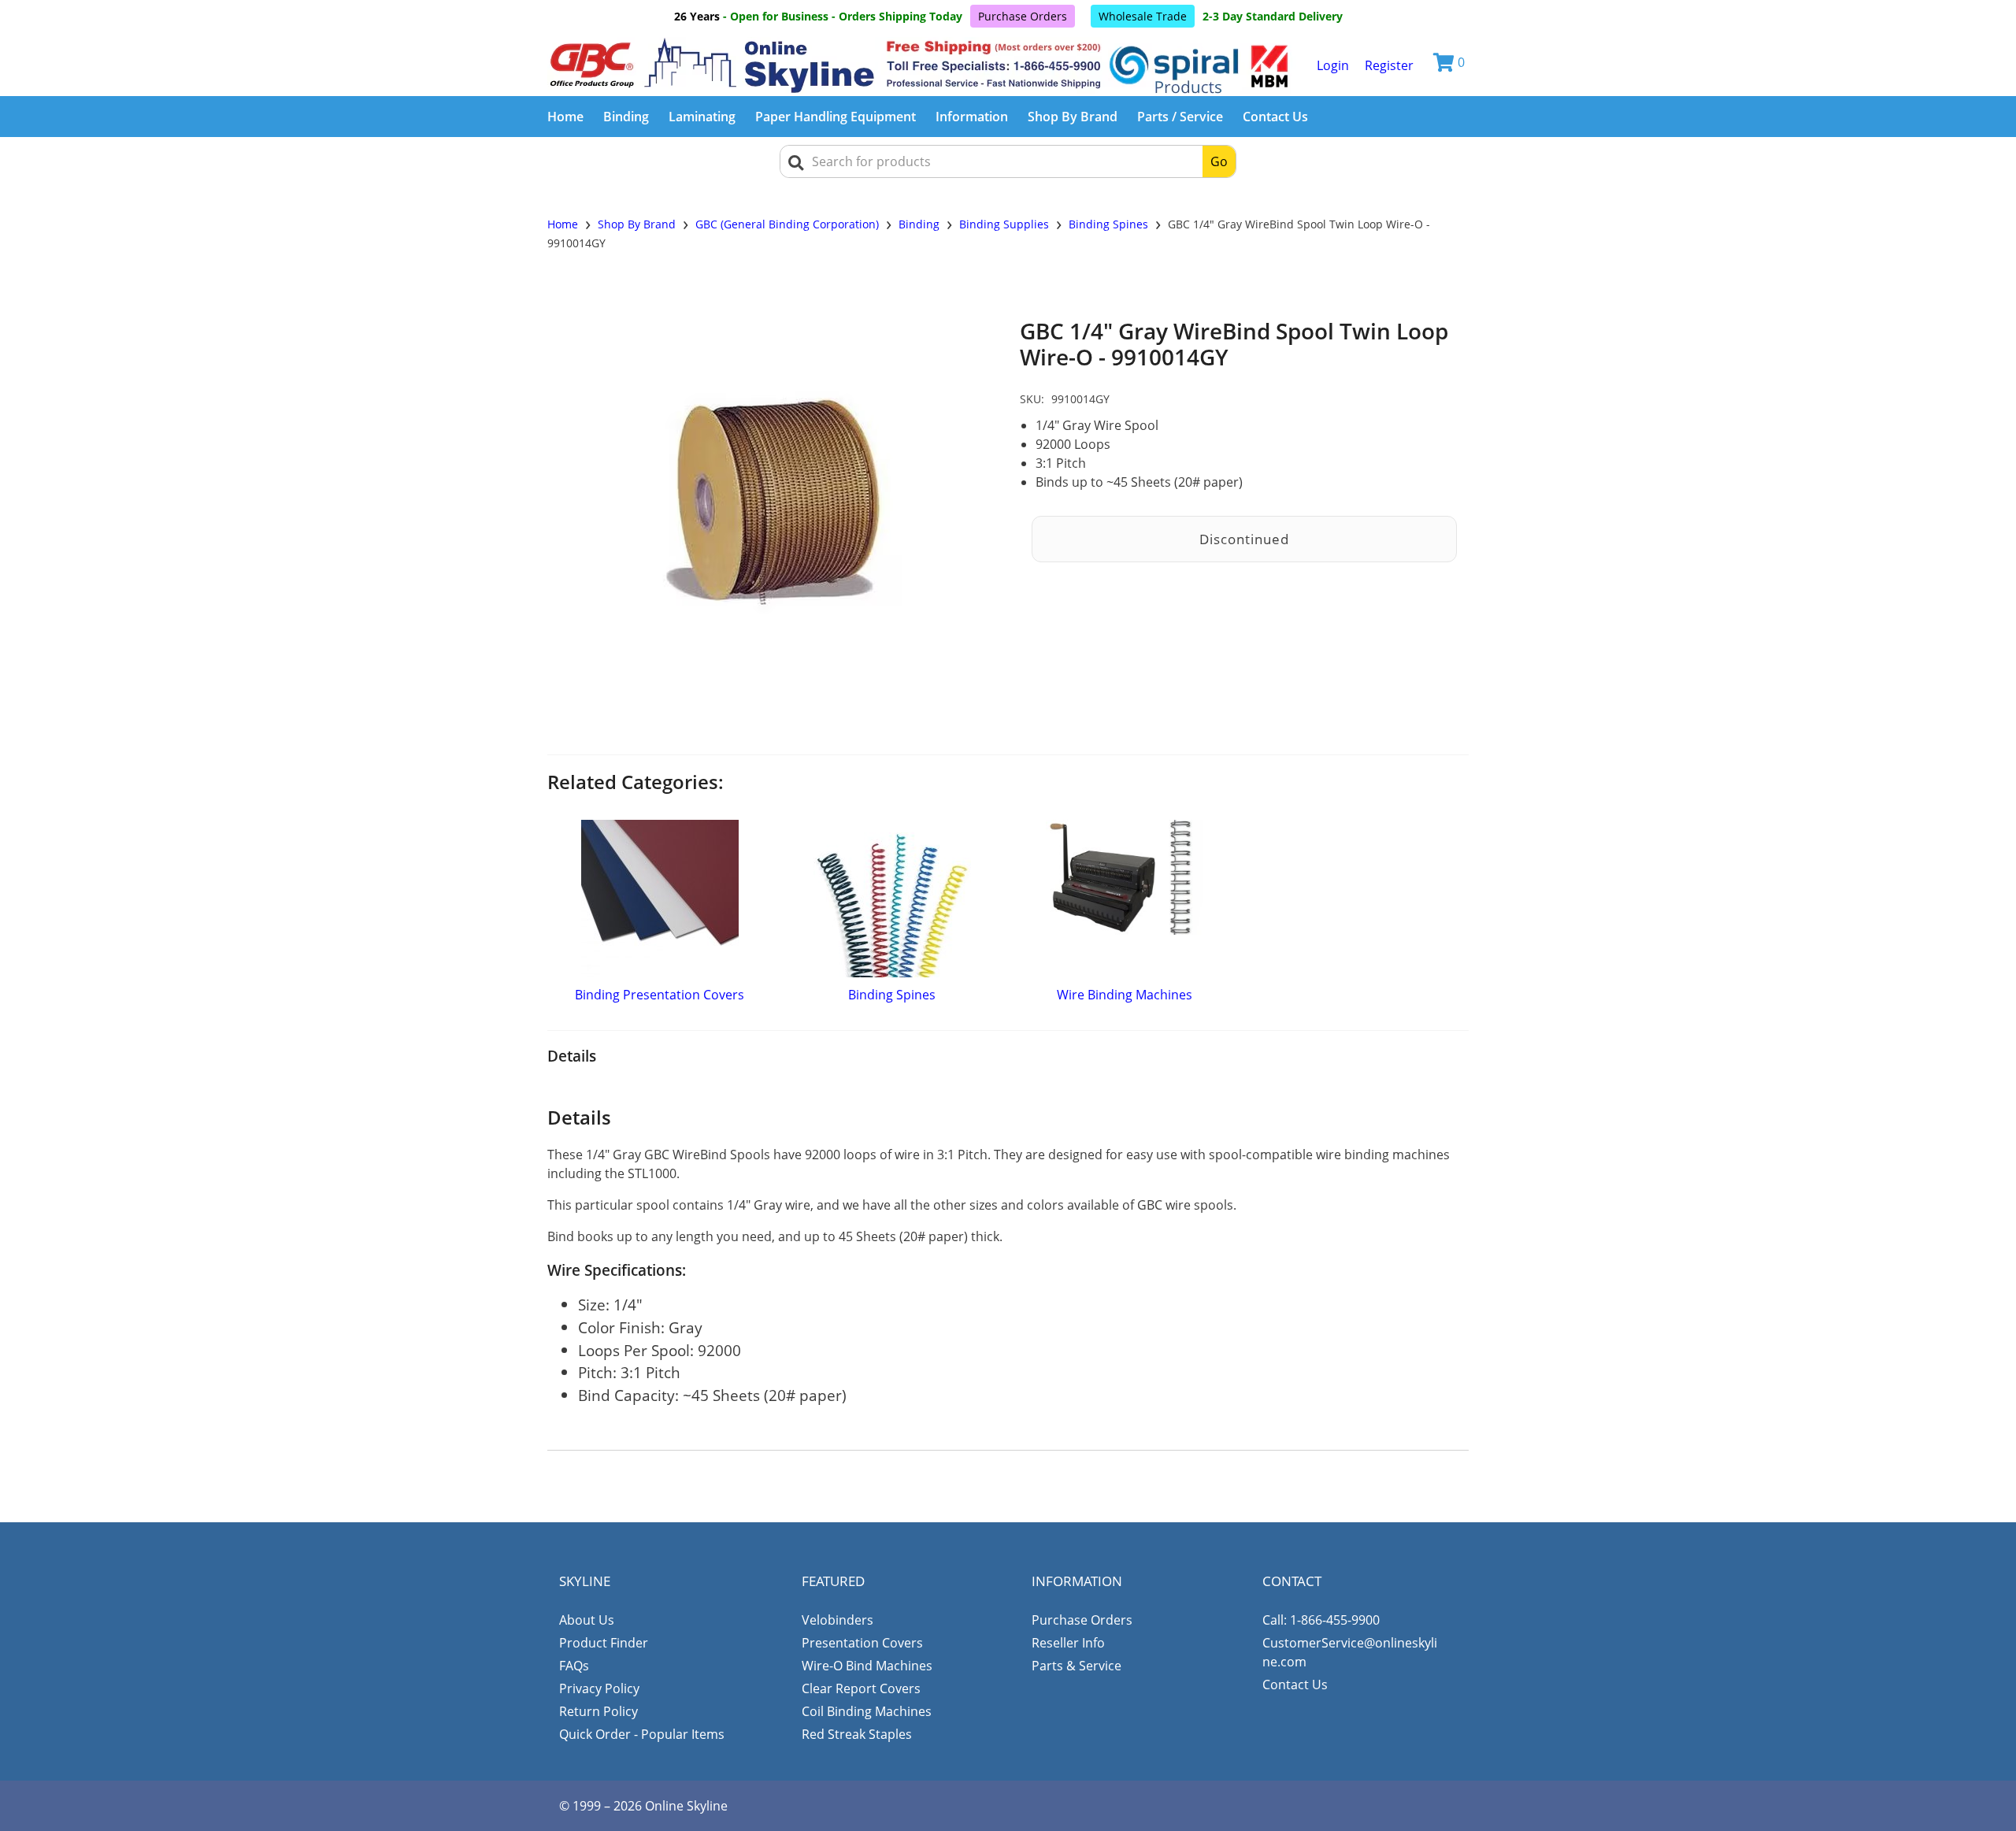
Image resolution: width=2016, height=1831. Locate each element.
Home (565, 117)
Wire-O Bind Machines (867, 1666)
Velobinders (838, 1620)
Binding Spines (1108, 224)
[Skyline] (922, 65)
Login (1333, 65)
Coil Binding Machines (867, 1711)
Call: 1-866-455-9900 (1321, 1620)
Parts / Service (1180, 117)
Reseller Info (1068, 1643)
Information (972, 117)
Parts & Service (1077, 1666)
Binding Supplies (1004, 224)
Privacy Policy (599, 1688)
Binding (626, 117)
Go (1219, 161)
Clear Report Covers (861, 1688)
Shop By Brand (1073, 117)
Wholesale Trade (1143, 16)
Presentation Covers (862, 1643)
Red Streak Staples (857, 1734)
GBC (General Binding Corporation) (787, 224)
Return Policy (598, 1711)
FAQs (574, 1666)
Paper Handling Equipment (836, 117)
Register (1389, 65)
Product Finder (604, 1643)
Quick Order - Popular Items (642, 1734)
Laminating (702, 117)
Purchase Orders (1023, 16)
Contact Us (1275, 117)
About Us (587, 1620)
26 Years (697, 16)
